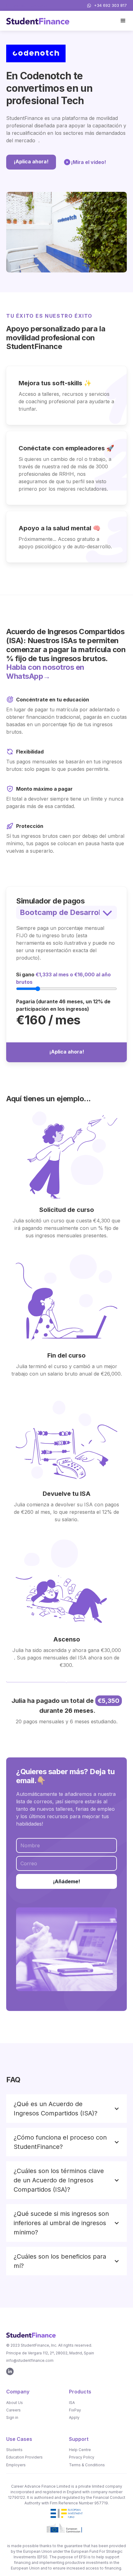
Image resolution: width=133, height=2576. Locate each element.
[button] (123, 21)
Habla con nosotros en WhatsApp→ (45, 672)
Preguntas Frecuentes (27, 5)
